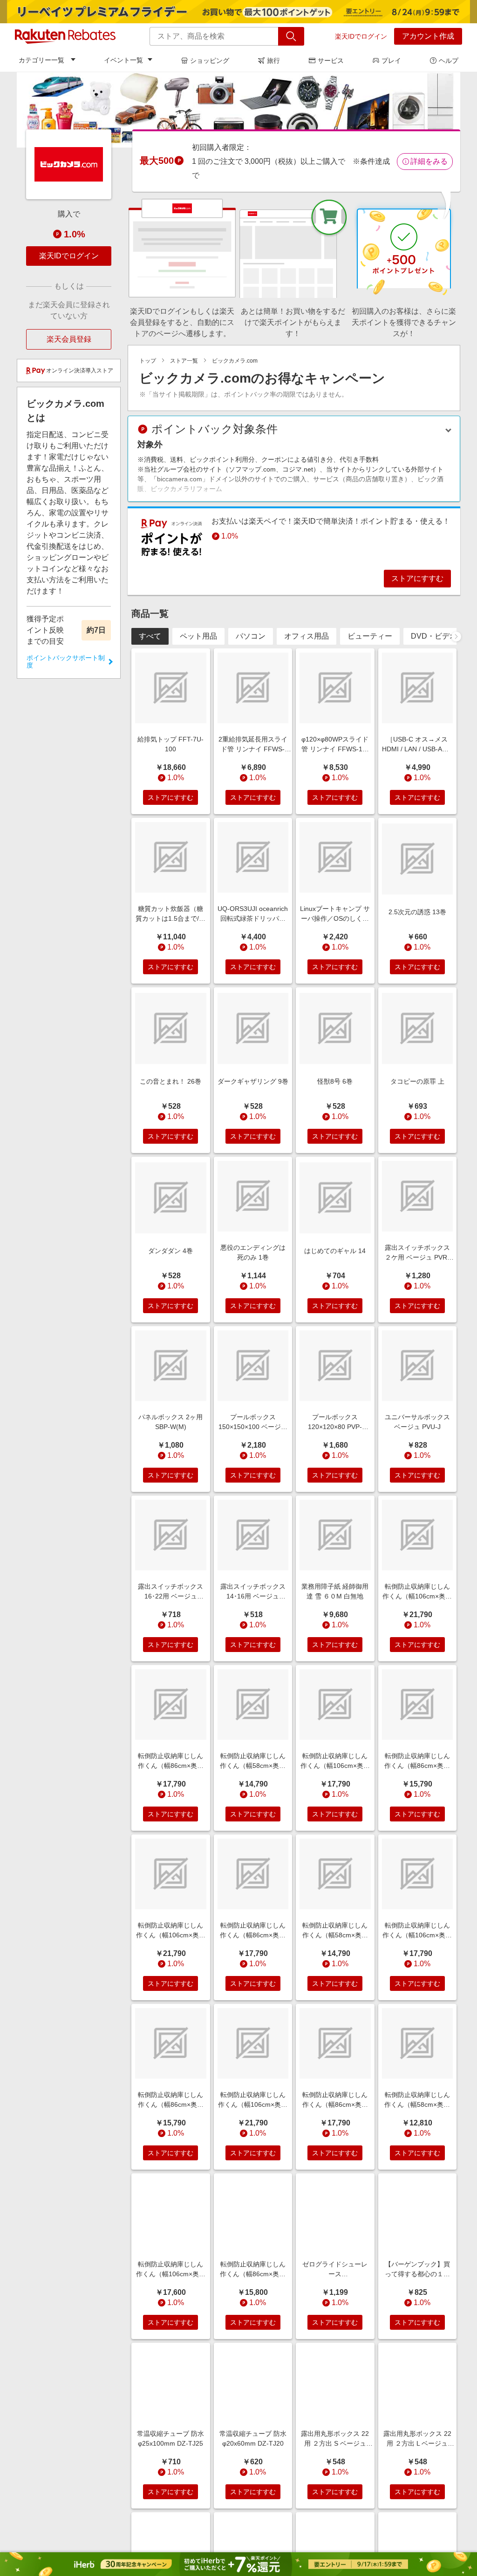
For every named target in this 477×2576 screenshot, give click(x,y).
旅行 (273, 61)
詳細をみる (429, 161)
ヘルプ (449, 61)
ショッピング (210, 61)
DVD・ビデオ (434, 636)
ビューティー (370, 636)
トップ (148, 361)
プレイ (391, 61)
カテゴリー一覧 (41, 60)
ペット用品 (198, 636)
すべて (150, 636)
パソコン (251, 636)
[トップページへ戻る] (65, 36)
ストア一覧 (184, 361)
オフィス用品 (307, 636)
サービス (331, 61)
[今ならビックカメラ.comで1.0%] (238, 110)
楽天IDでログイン (361, 36)
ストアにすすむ (417, 578)
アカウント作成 (428, 36)
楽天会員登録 (69, 339)
